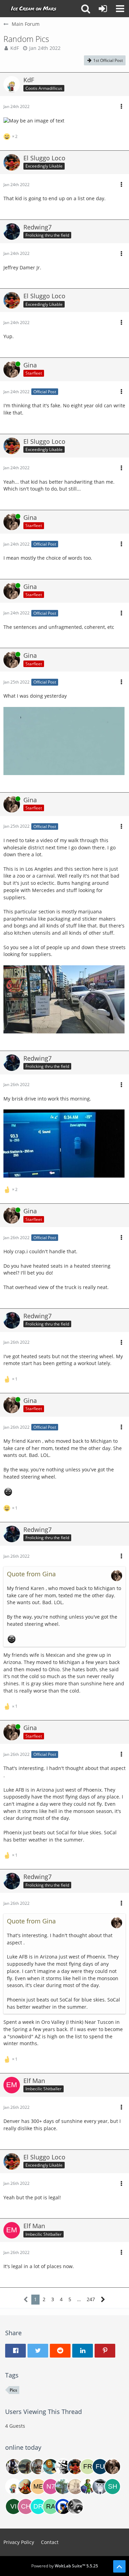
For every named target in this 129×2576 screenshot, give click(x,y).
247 (91, 2299)
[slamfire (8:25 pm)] (63, 2507)
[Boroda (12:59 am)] (51, 2467)
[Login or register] (103, 9)
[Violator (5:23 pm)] (13, 2507)
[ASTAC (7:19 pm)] (13, 2467)
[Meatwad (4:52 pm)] (38, 2487)
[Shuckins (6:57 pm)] (112, 2487)
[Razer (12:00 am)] (88, 2487)
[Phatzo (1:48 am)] (75, 2487)
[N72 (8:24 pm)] (51, 2487)
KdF (15, 48)
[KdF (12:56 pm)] (13, 2487)
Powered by (65, 2566)
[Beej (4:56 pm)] (38, 2467)
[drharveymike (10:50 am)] (38, 2507)
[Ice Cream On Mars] (34, 9)
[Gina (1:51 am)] (112, 2467)
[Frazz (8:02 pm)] (88, 2467)
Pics (13, 2390)
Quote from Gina (31, 1574)
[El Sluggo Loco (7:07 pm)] (75, 2467)
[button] (120, 9)
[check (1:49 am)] (26, 2507)
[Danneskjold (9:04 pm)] (63, 2467)
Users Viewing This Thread (44, 2412)
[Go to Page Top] (119, 2566)
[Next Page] (103, 2300)
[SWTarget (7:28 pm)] (100, 2487)
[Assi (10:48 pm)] (26, 2467)
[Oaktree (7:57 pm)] (63, 2487)
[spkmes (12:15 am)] (75, 2507)
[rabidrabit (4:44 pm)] (51, 2507)
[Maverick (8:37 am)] (26, 2487)
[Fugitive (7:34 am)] (100, 2467)
